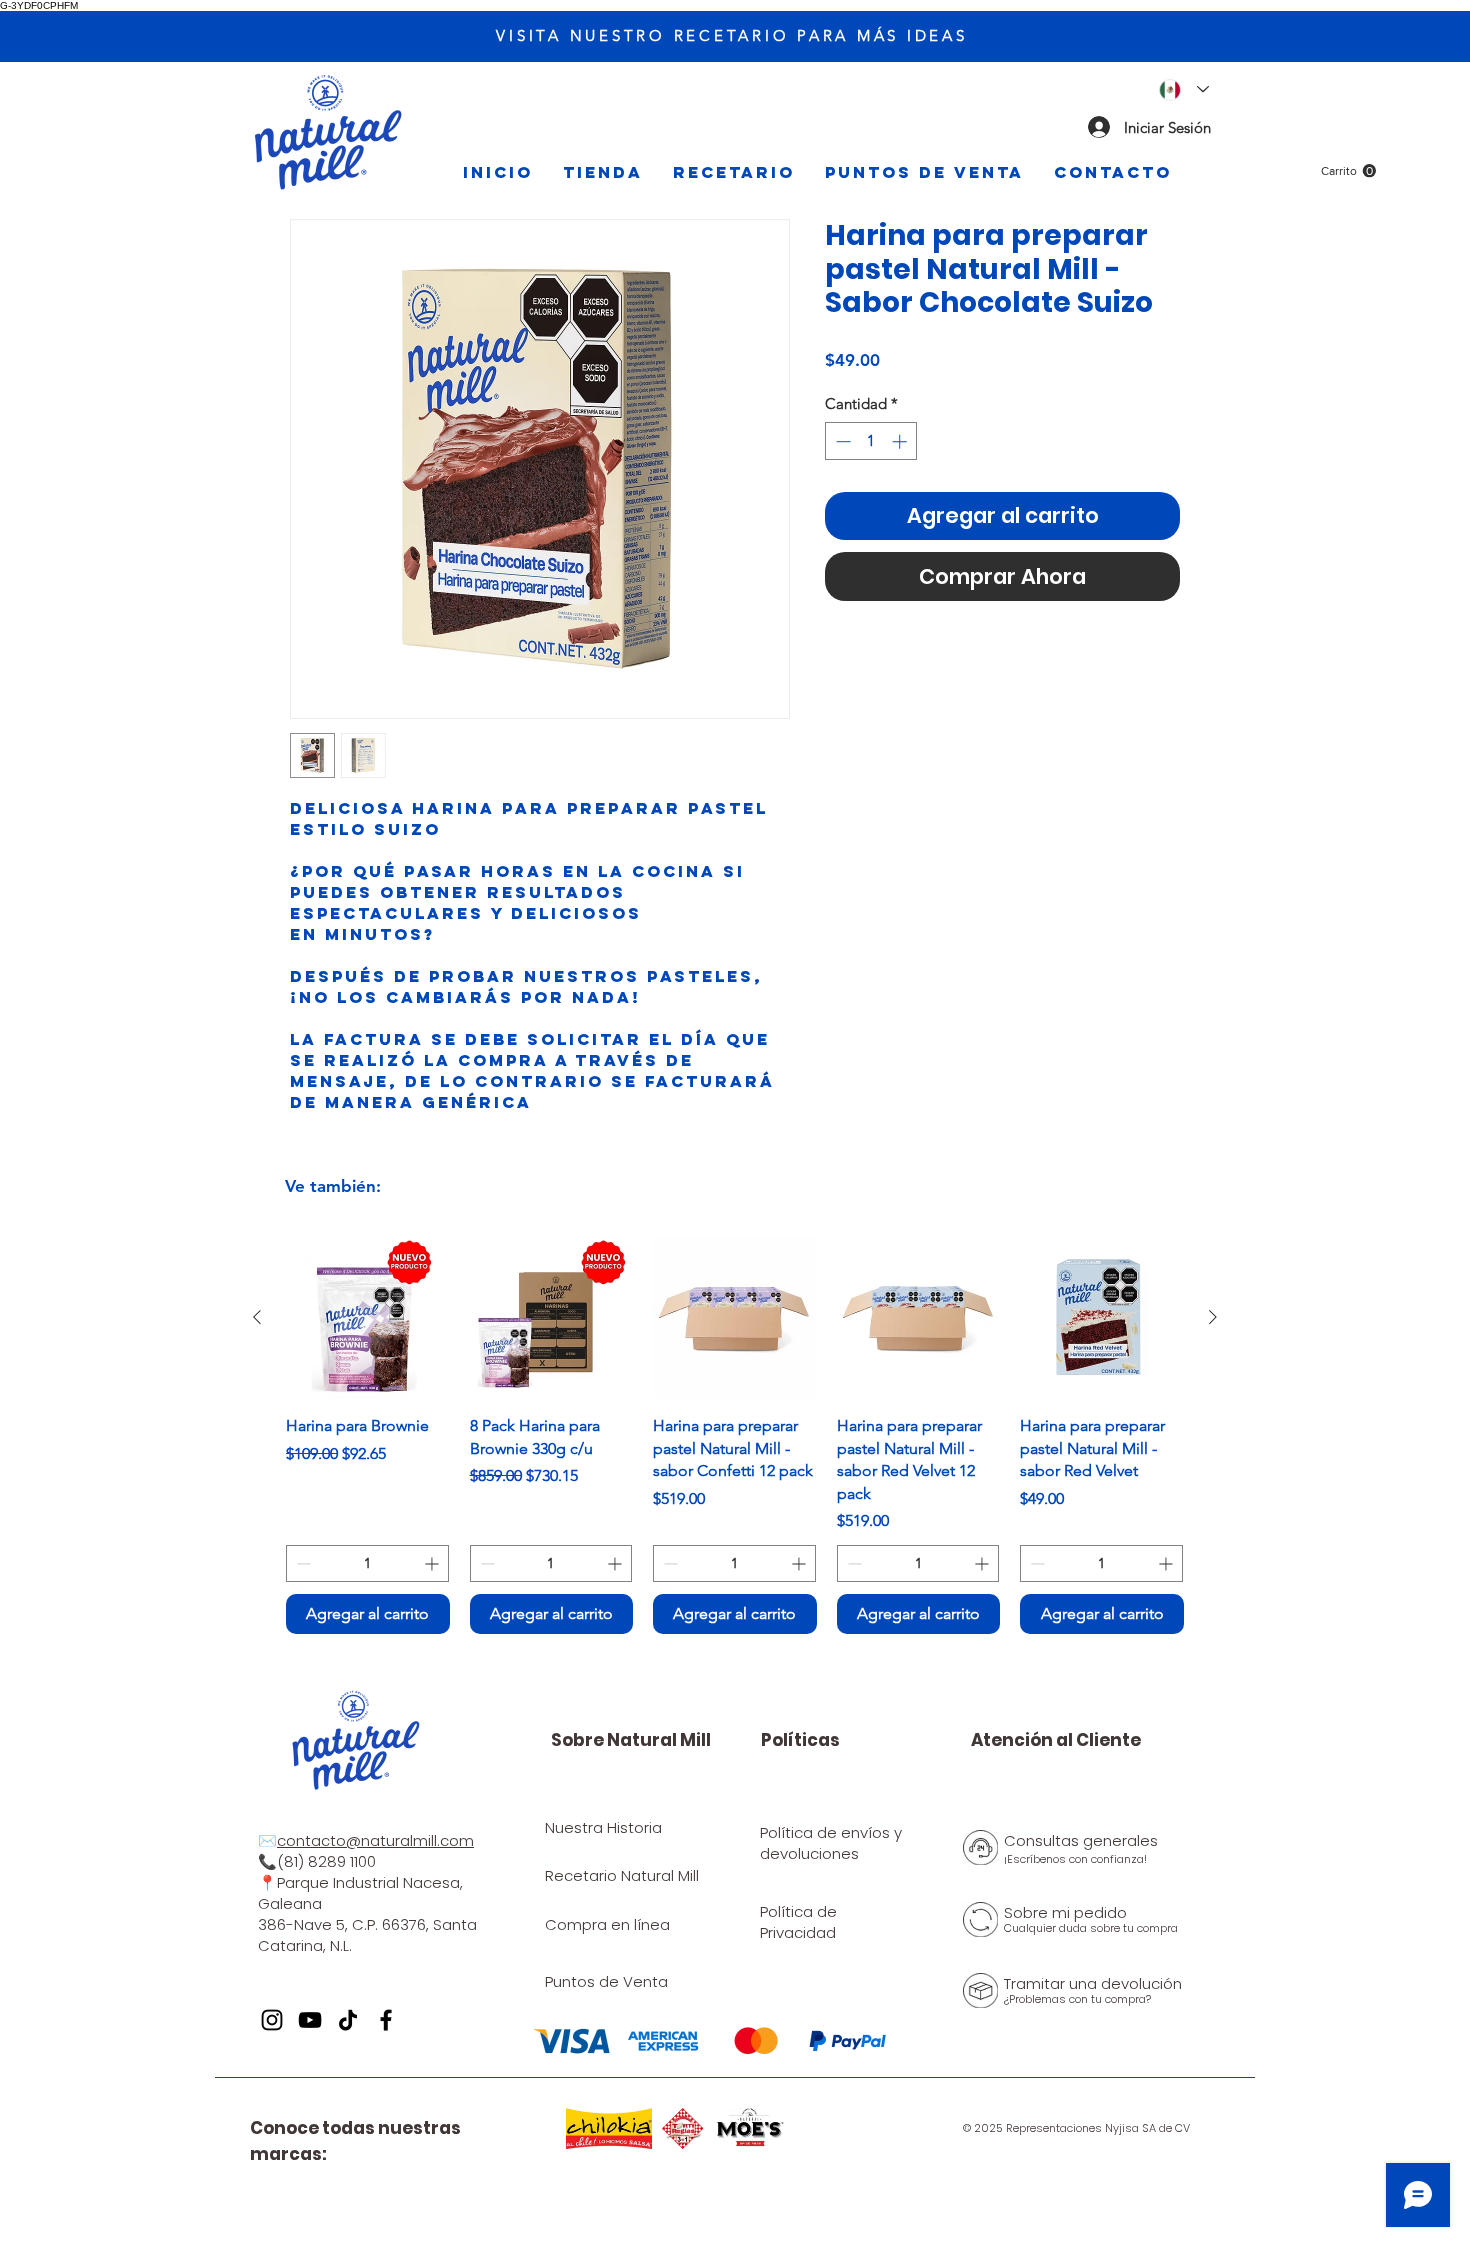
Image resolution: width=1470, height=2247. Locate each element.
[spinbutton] (871, 441)
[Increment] (901, 441)
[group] (735, 1435)
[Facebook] (386, 2020)
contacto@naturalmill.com (375, 1840)
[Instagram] (272, 2020)
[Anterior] (257, 1317)
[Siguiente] (1213, 1317)
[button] (1348, 171)
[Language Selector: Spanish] (1184, 89)
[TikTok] (348, 2020)
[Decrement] (841, 441)
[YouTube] (310, 2020)
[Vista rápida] (368, 1318)
